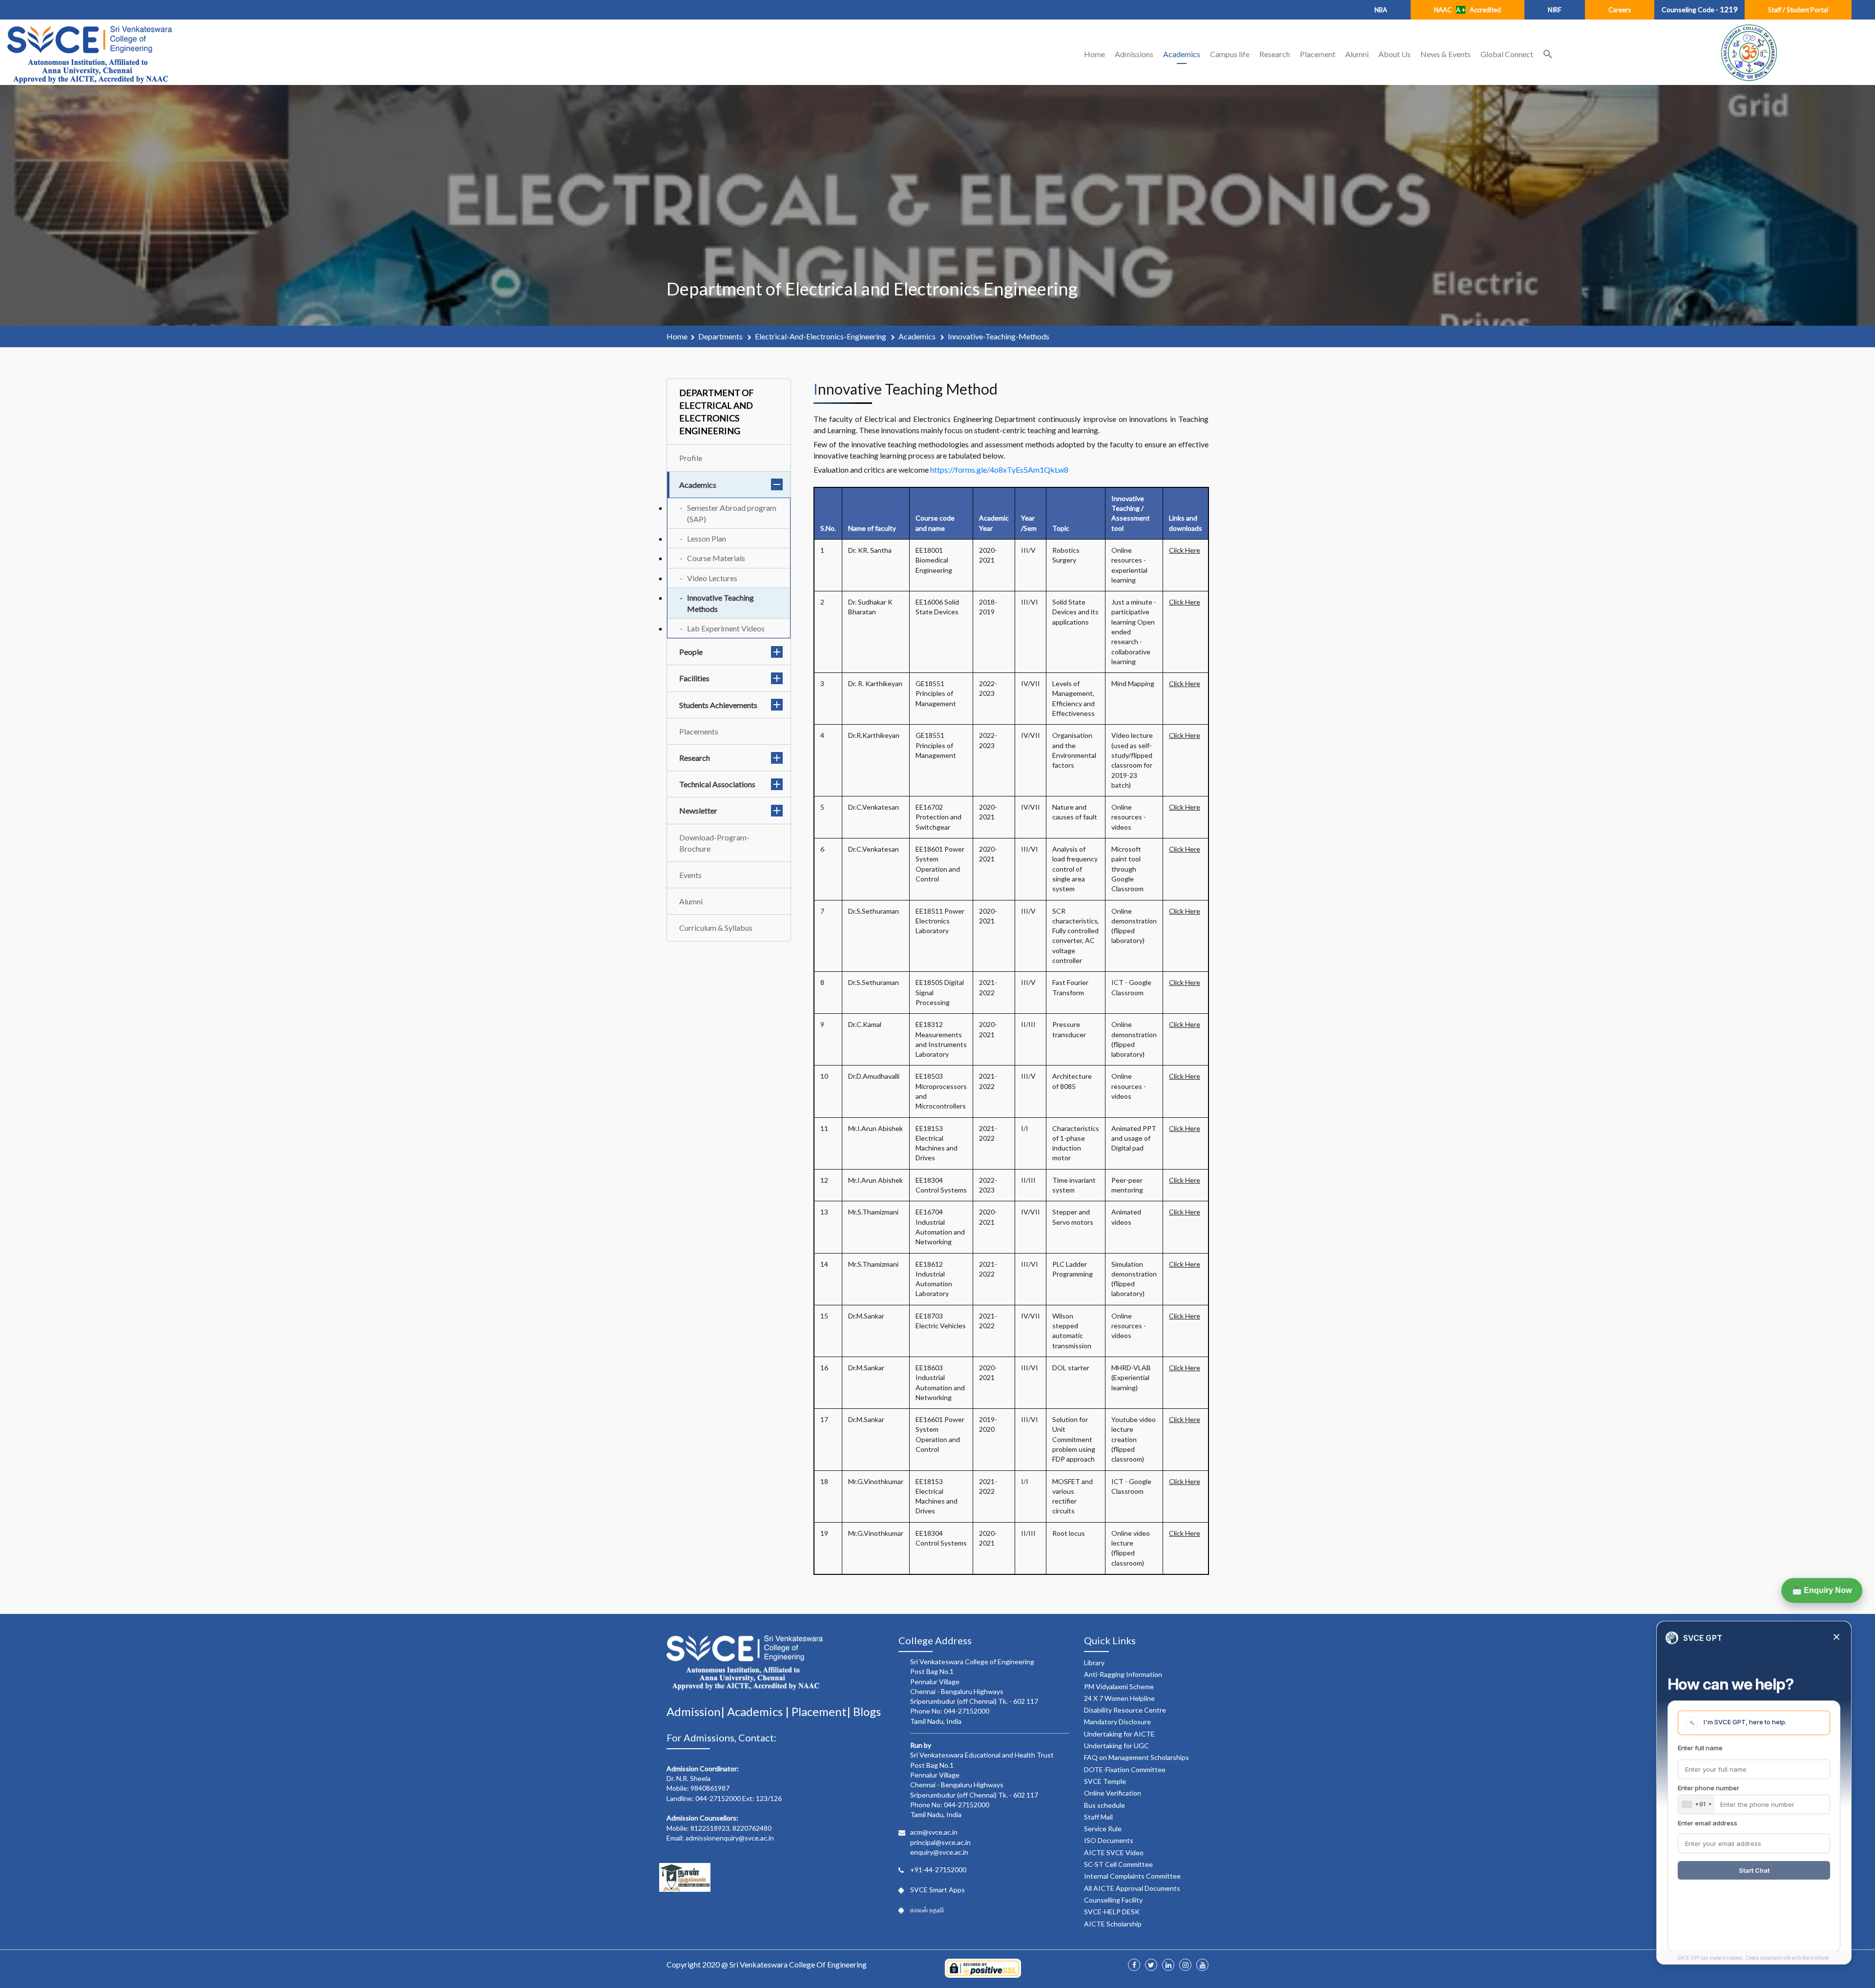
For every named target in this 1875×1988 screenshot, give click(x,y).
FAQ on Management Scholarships (1136, 1757)
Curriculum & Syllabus (716, 928)
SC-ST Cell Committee (1118, 1864)
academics (918, 336)
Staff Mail (1098, 1817)
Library (1094, 1663)
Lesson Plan (707, 538)
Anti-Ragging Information (1123, 1674)
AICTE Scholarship (1113, 1924)
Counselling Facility (1113, 1900)
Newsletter (698, 810)
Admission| (697, 1711)
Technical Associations (717, 784)
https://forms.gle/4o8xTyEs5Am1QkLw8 (999, 470)
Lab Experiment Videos (726, 628)
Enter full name (1700, 1748)
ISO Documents (1109, 1840)
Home (1094, 54)
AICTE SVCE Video (1114, 1852)
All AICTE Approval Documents (1132, 1888)
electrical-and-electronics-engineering (821, 336)
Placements (699, 731)
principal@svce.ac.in (940, 1842)
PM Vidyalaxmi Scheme (1119, 1686)
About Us (1395, 54)
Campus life (1230, 54)
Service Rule (1103, 1829)
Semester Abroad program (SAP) (732, 513)
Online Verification (1113, 1793)
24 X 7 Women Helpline (1119, 1698)
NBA (1381, 10)
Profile (691, 458)
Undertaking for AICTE (1119, 1734)
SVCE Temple (1105, 1781)
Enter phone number (1708, 1788)
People (691, 652)
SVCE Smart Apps (937, 1890)
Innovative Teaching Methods (720, 603)
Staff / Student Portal (1798, 10)
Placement (1318, 54)
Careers (1620, 10)
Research (1275, 54)
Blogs (867, 1711)
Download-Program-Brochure (714, 843)
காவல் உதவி (927, 1910)
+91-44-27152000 (938, 1870)
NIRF (1555, 10)
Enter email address (1708, 1823)
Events (690, 875)
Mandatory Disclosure (1117, 1722)
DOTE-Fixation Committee (1125, 1769)
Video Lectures (712, 578)
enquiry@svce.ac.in (939, 1852)
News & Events (1446, 54)
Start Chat (1754, 1870)
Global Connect (1507, 54)
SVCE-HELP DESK (1112, 1912)
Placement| (822, 1711)
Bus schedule (1104, 1805)
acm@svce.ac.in (934, 1832)
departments (721, 336)
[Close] (1836, 1638)
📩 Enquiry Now (1822, 1590)
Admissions (1134, 54)
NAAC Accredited (1468, 10)
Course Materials (716, 558)
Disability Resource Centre (1125, 1710)
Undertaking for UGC (1116, 1746)
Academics (1182, 54)
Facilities (694, 678)
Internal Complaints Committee (1132, 1876)
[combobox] (1696, 1804)
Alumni (1357, 54)
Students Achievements (718, 705)
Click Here (1185, 550)
